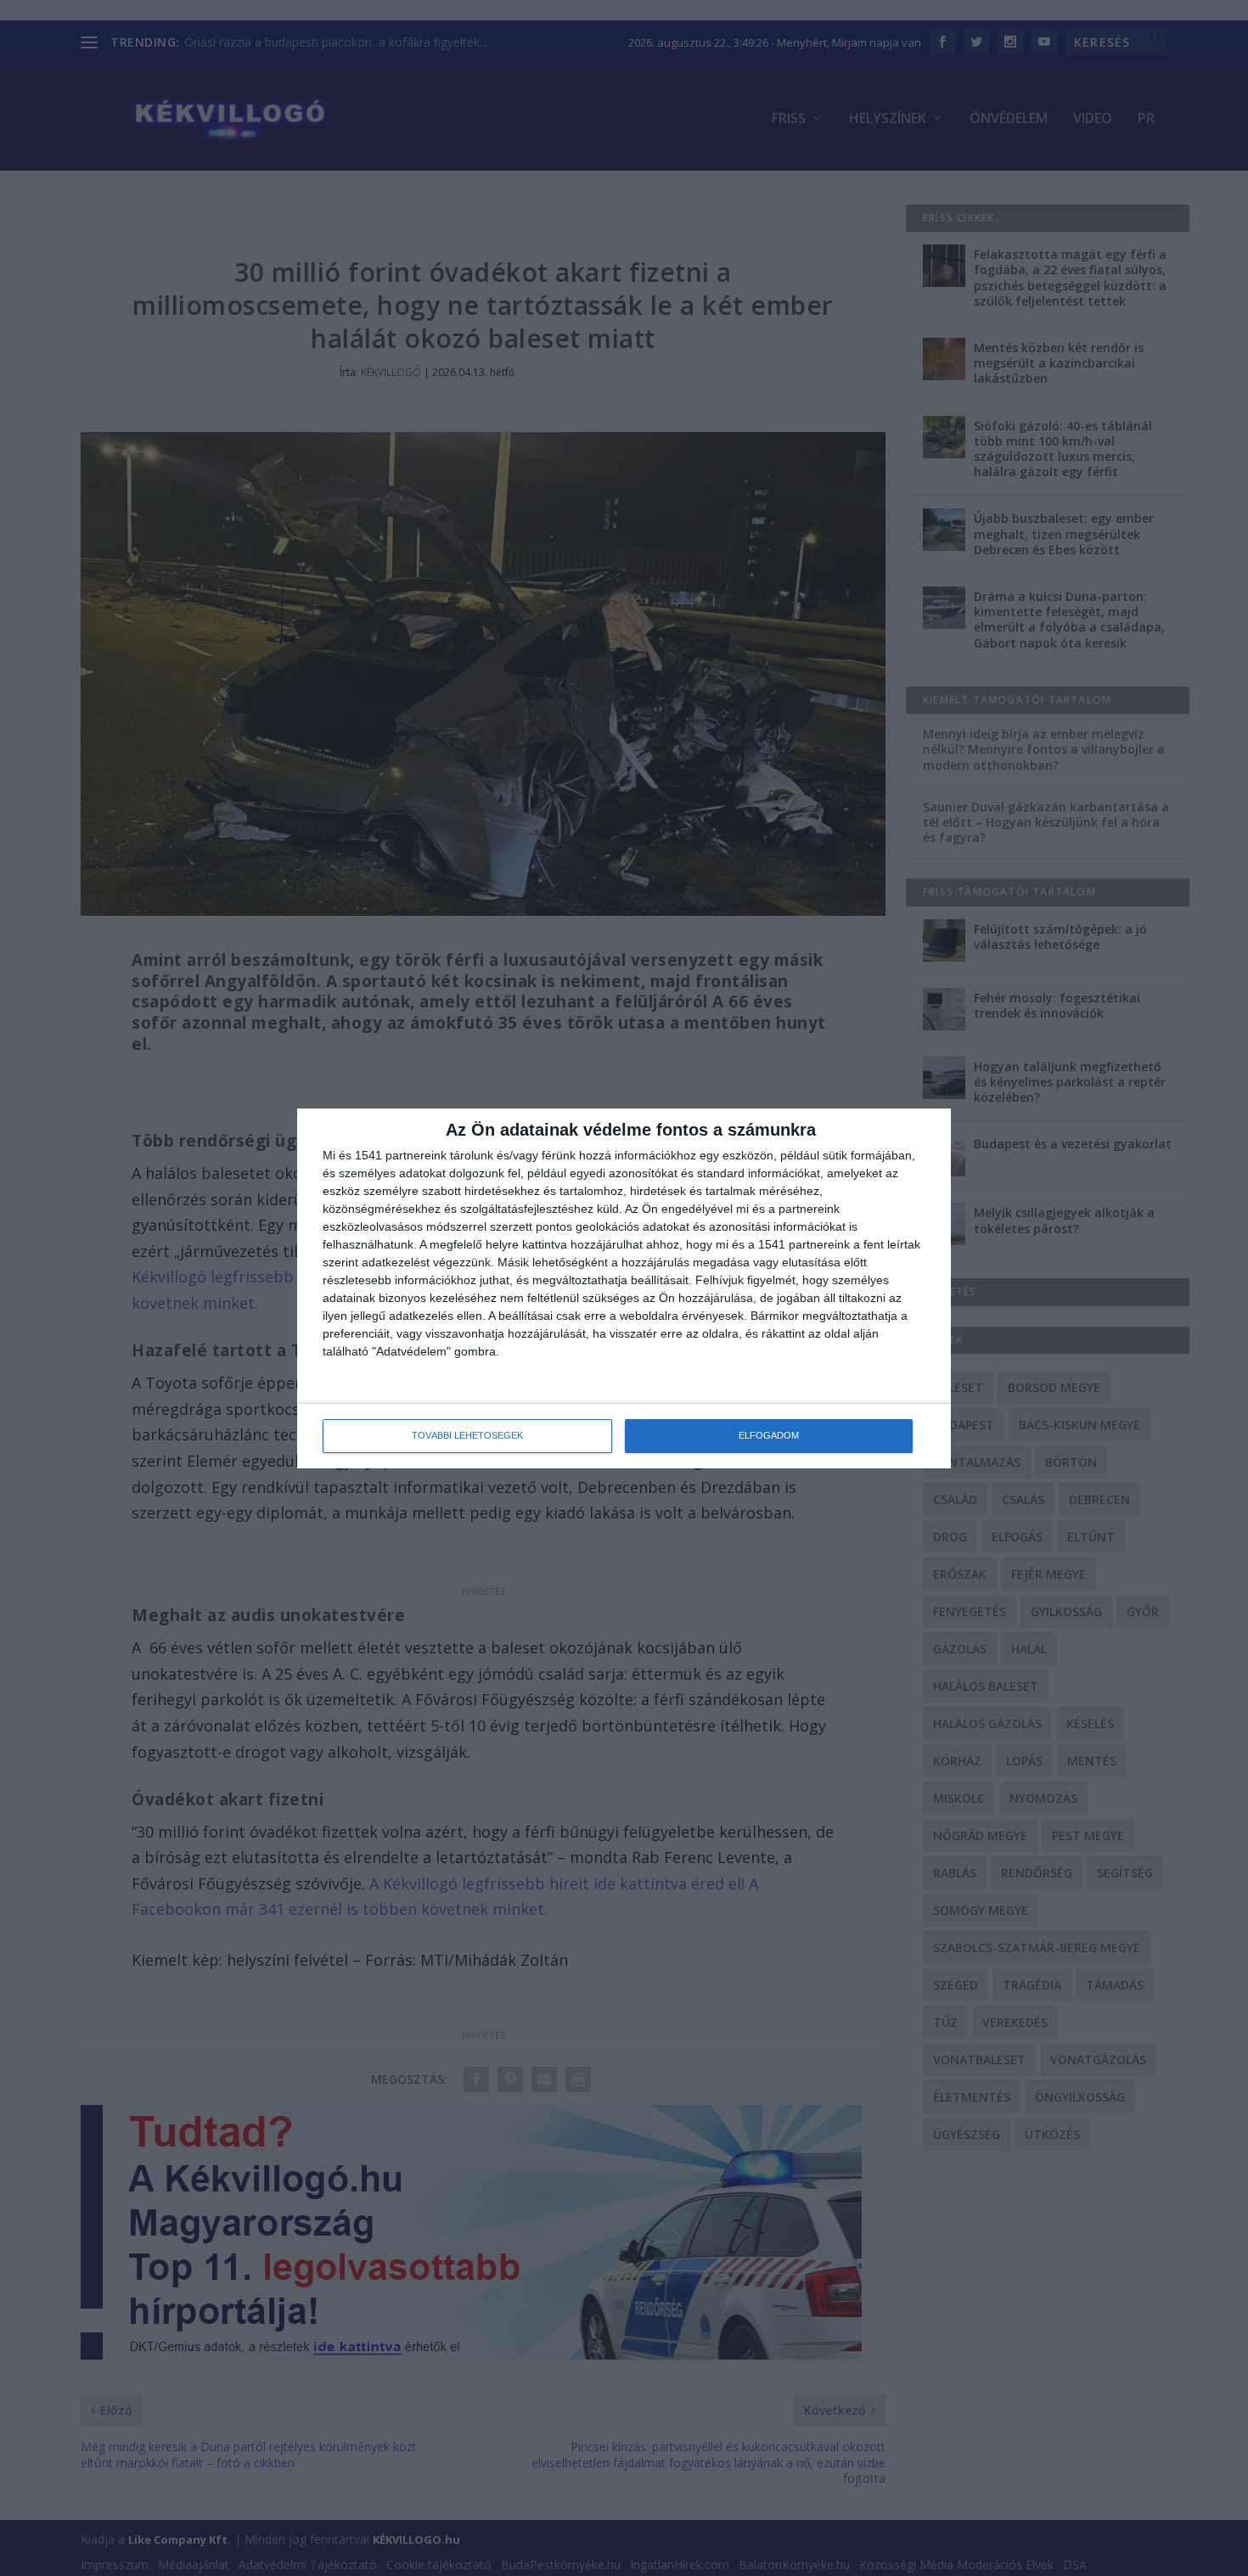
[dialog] (624, 1288)
